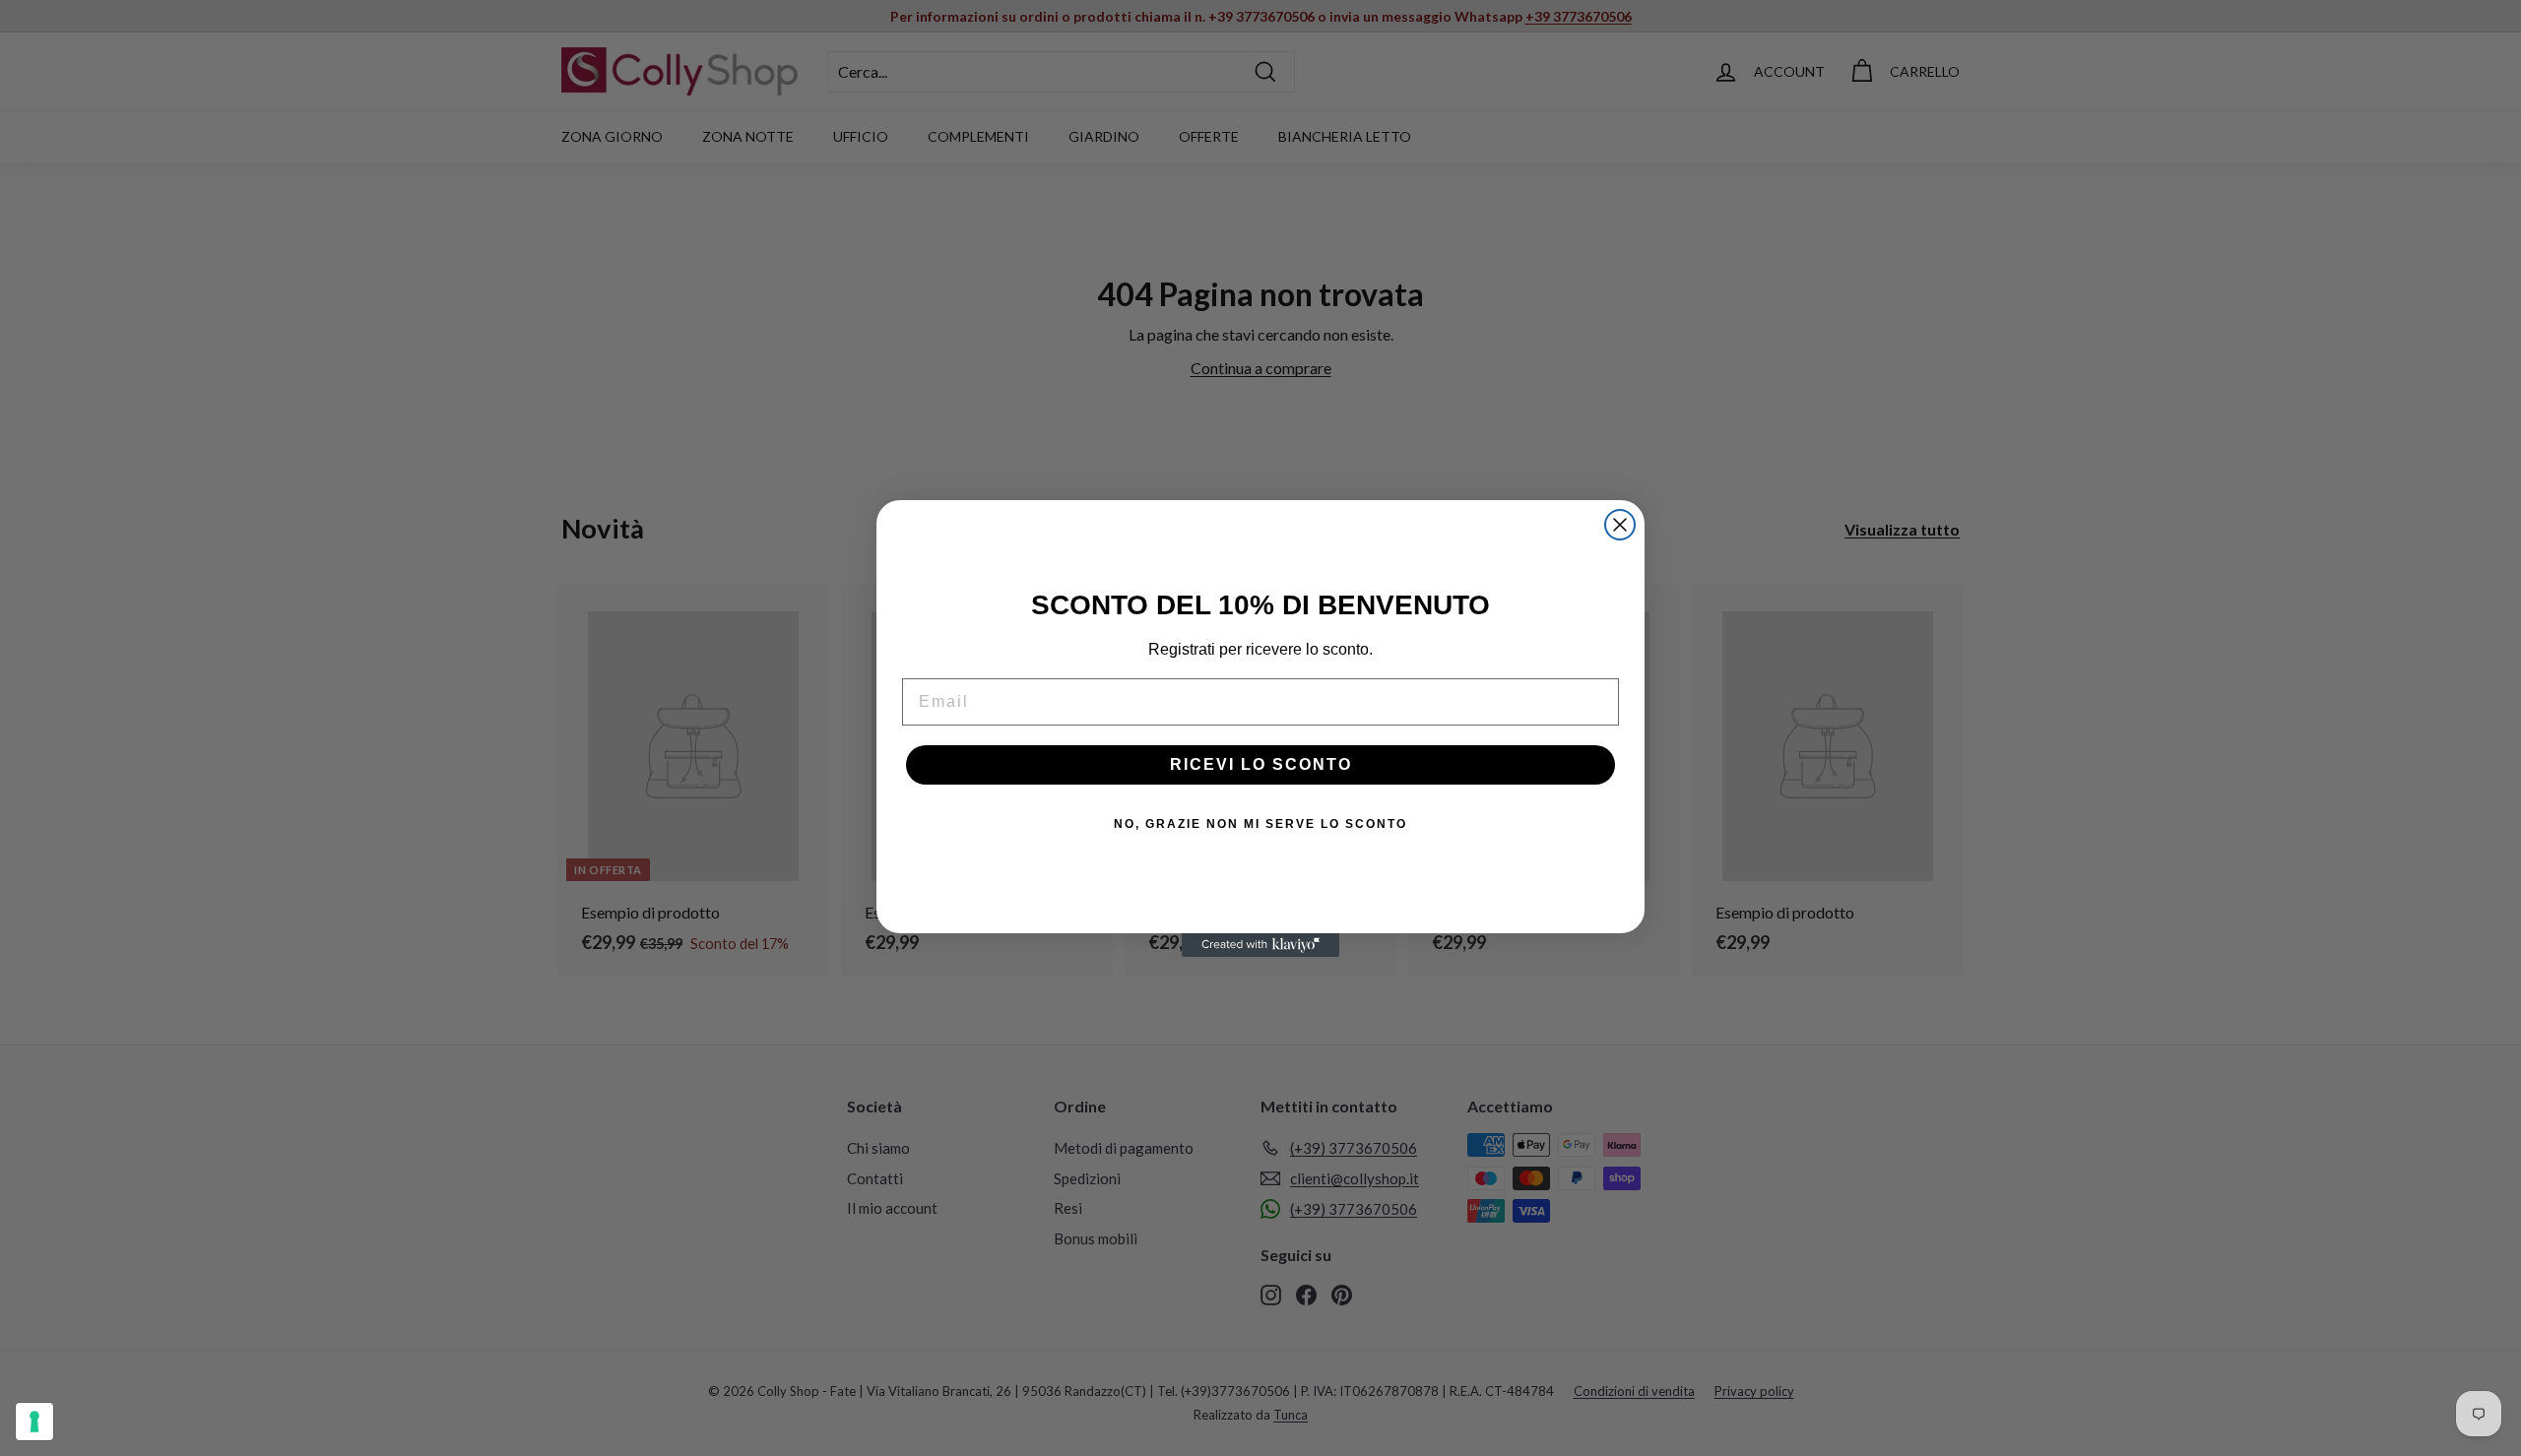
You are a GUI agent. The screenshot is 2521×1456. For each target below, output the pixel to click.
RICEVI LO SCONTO (1261, 764)
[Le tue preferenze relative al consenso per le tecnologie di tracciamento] (34, 1422)
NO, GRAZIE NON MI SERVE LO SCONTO (1260, 824)
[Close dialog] (1620, 525)
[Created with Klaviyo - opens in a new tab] (1260, 945)
